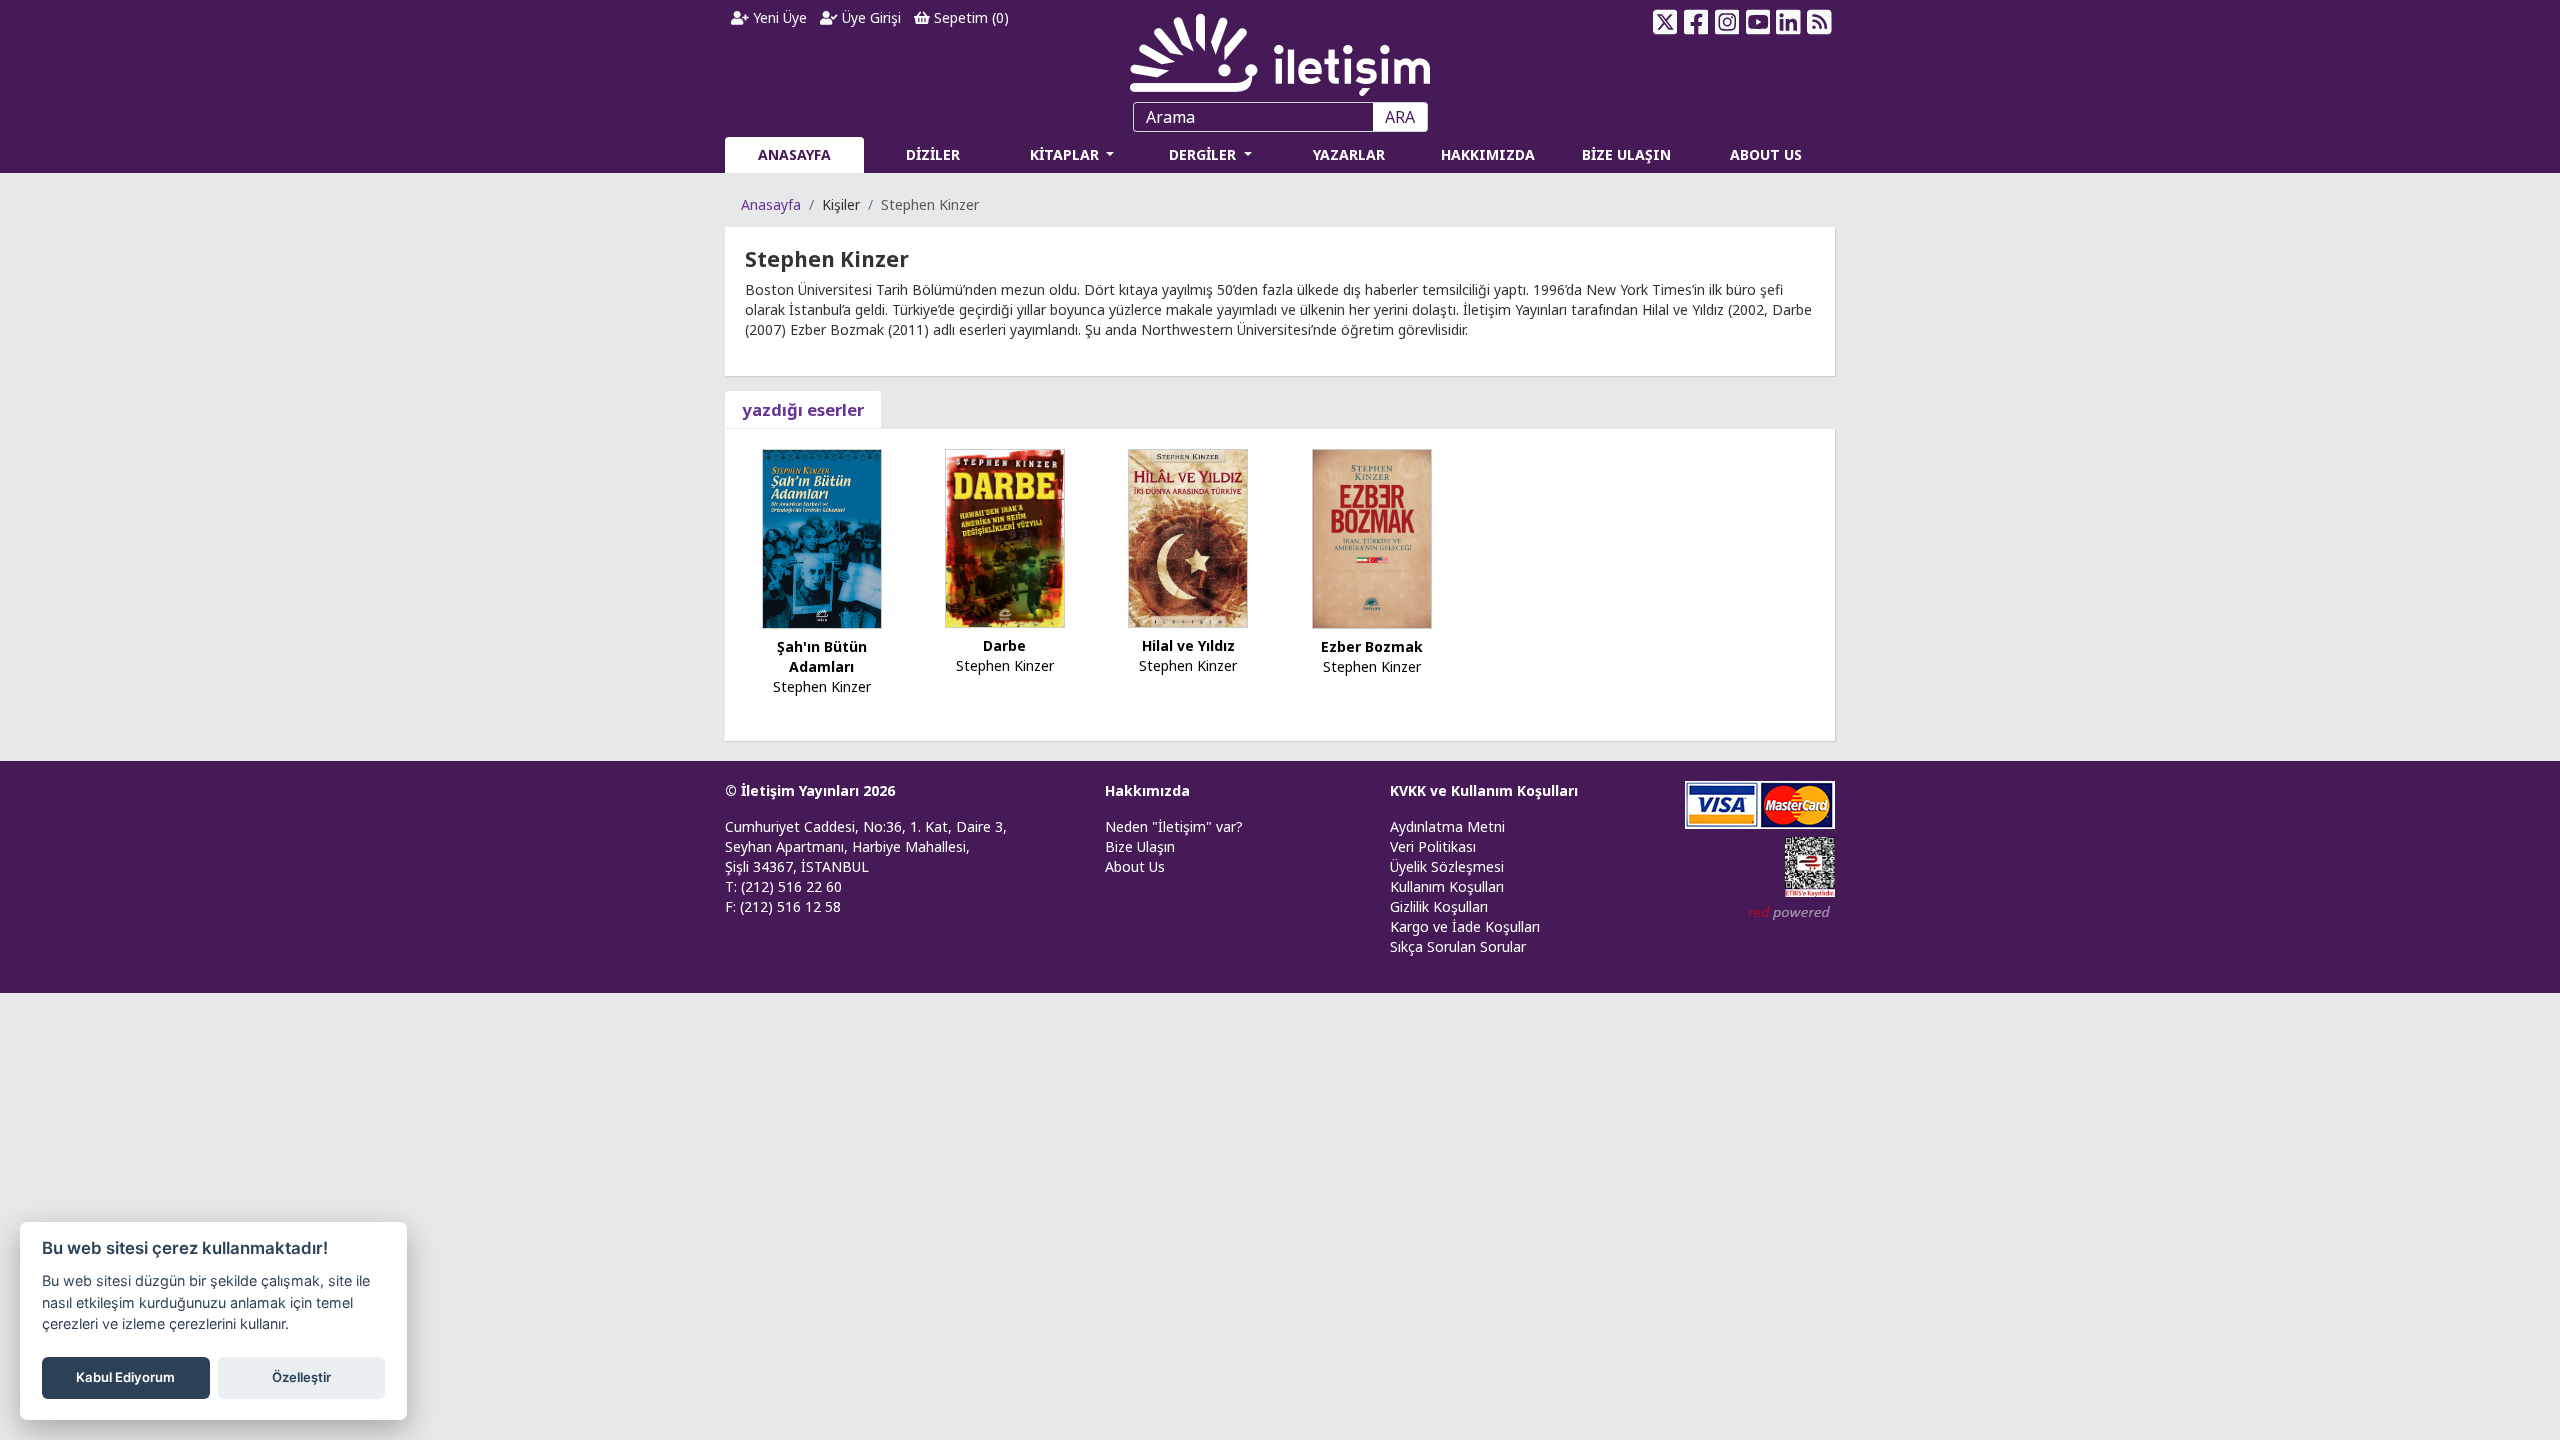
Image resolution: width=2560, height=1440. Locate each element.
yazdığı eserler (803, 409)
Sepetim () (969, 17)
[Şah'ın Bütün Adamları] (822, 537)
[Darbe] (1005, 536)
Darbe (1004, 645)
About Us (1135, 866)
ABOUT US (1766, 154)
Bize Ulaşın (1140, 846)
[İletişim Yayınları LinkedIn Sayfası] (1788, 22)
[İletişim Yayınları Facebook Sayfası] (1696, 22)
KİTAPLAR (1066, 154)
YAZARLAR (1349, 154)
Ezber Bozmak (1372, 646)
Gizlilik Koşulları (1439, 906)
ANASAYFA (794, 154)
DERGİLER (1204, 154)
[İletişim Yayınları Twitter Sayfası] (1665, 22)
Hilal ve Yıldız (1188, 645)
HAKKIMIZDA (1488, 154)
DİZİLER (933, 154)
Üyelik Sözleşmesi (1447, 866)
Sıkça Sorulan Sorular (1458, 946)
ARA (1400, 117)
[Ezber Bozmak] (1372, 537)
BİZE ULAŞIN (1626, 154)
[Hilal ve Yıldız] (1188, 536)
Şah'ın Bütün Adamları (822, 656)
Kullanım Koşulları (1447, 886)
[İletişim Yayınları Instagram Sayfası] (1727, 22)
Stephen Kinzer (822, 686)
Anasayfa (771, 204)
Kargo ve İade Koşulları (1465, 926)
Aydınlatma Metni (1447, 826)
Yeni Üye (778, 17)
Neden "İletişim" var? (1174, 826)
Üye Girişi (869, 17)
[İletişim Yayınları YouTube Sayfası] (1757, 22)
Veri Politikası (1433, 846)
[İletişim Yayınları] (1280, 49)
